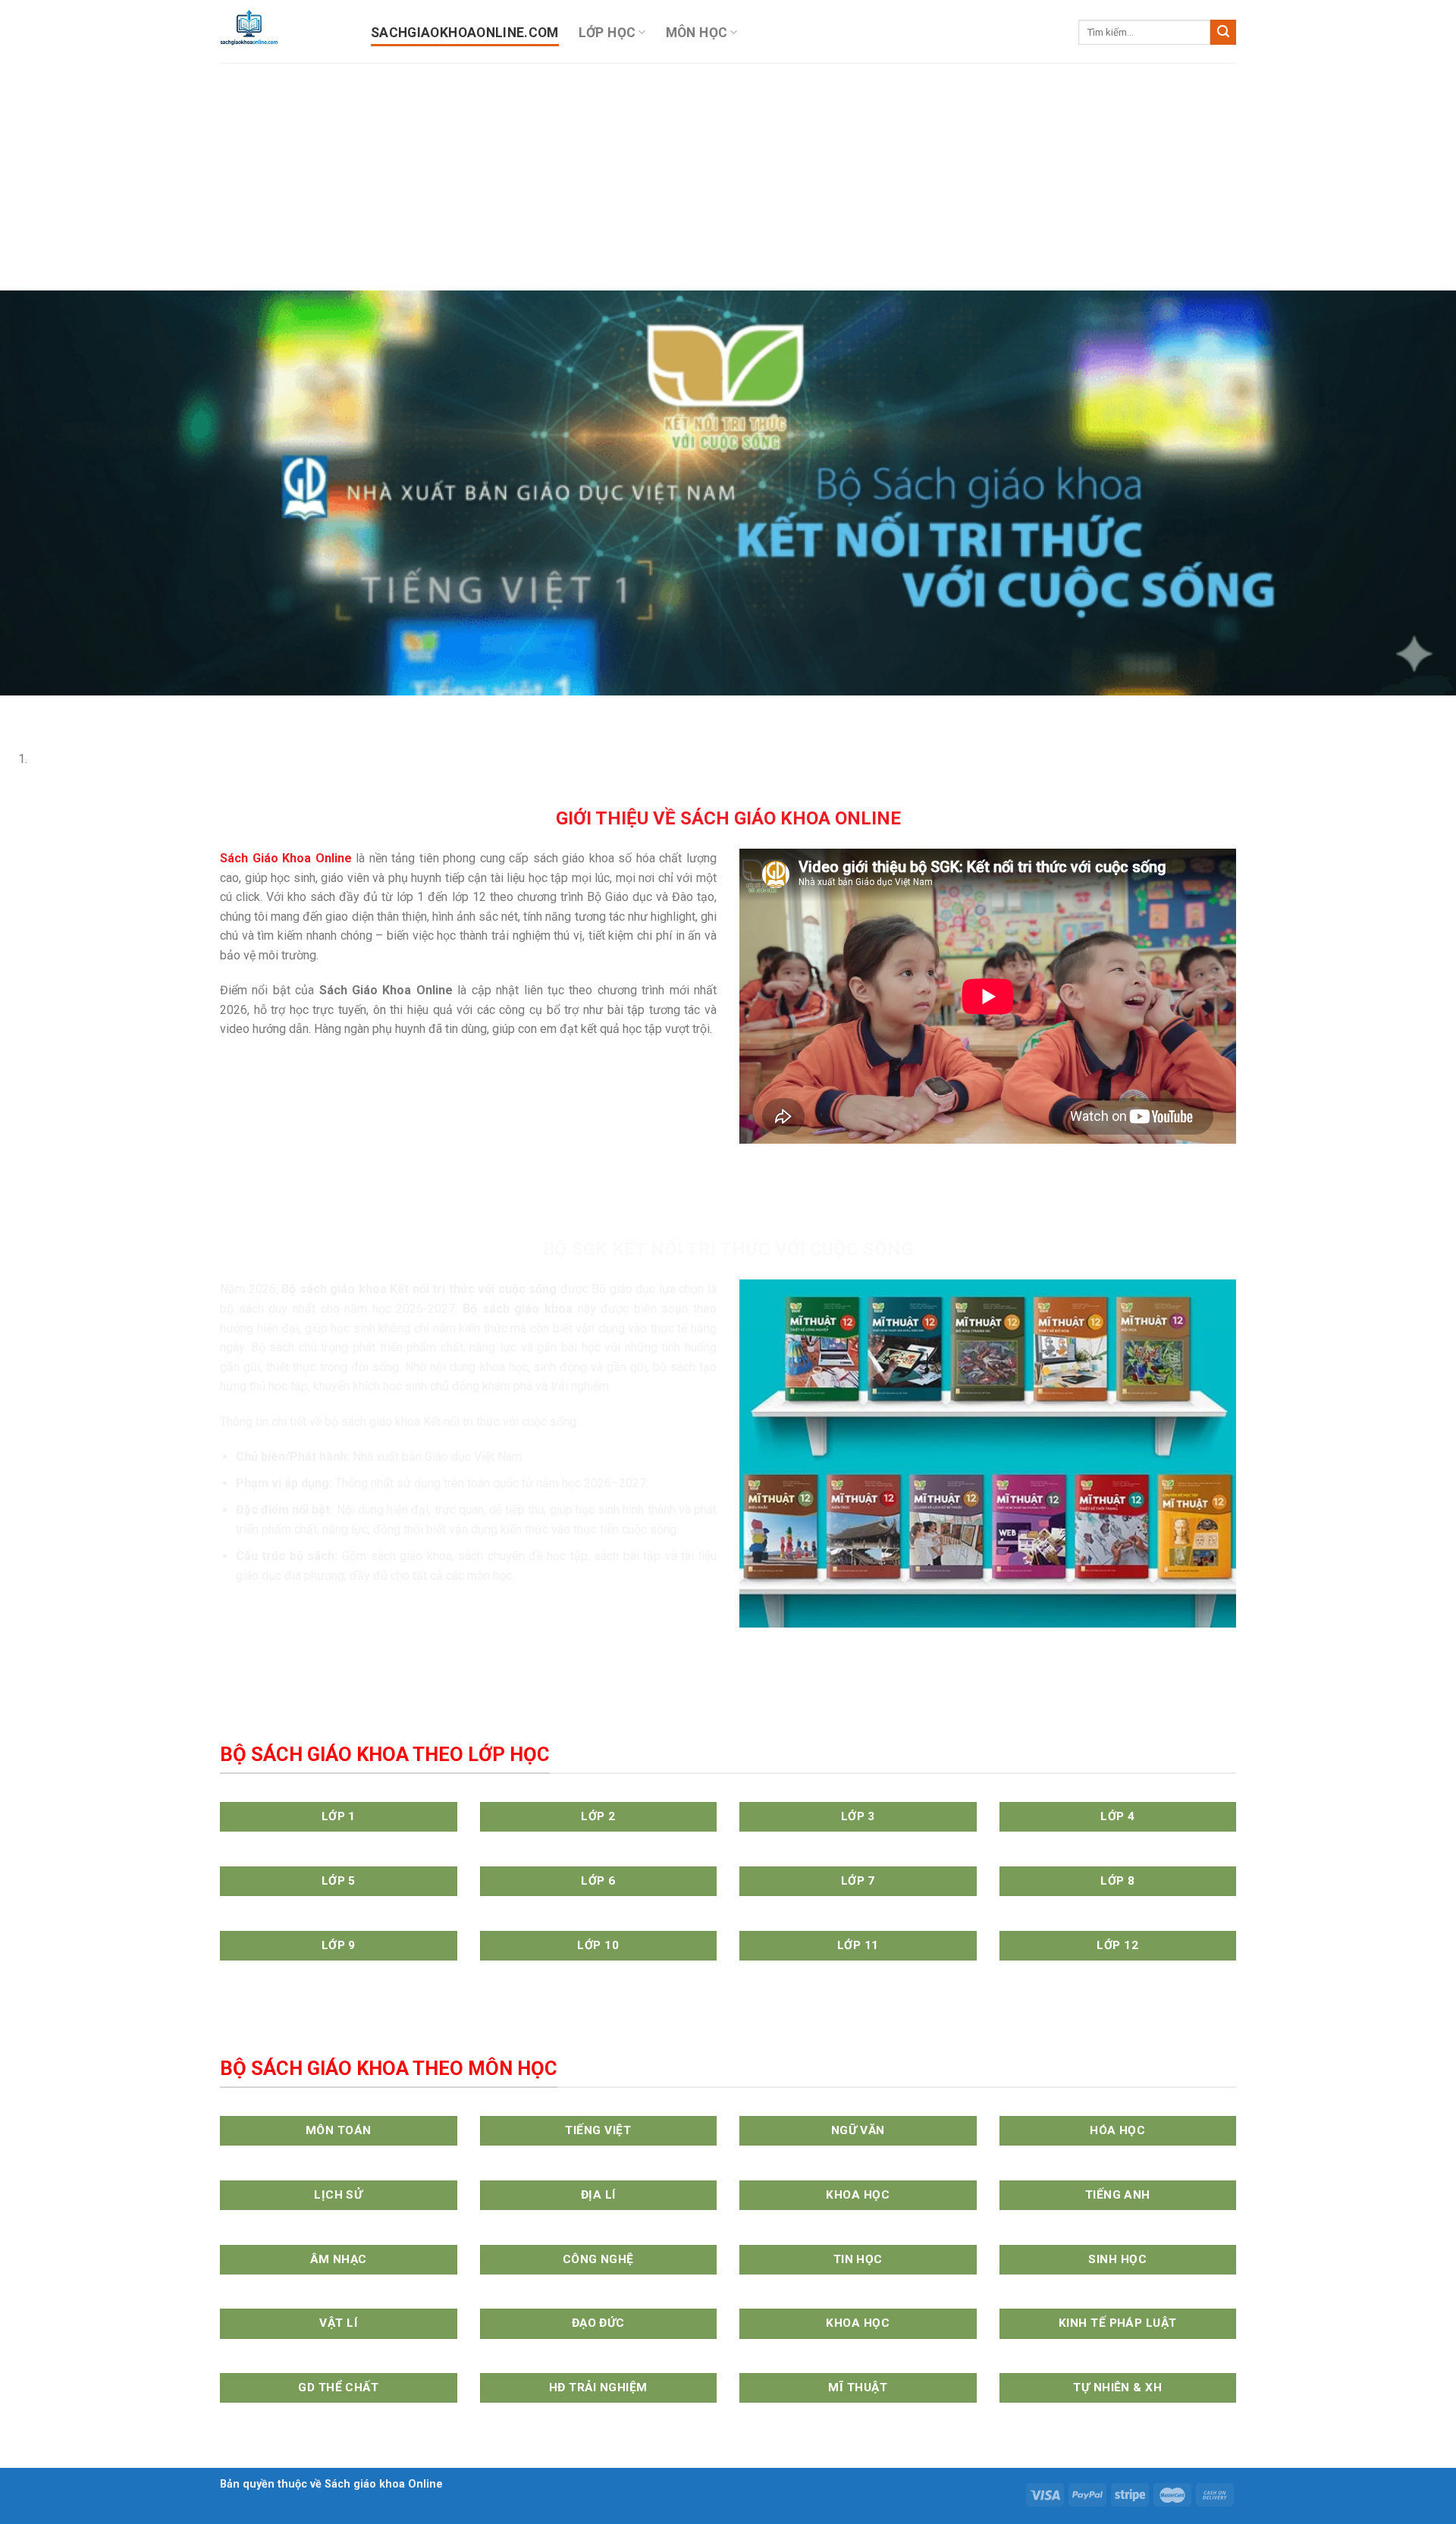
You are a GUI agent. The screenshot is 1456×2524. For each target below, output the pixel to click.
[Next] (56, 710)
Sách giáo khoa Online (384, 2484)
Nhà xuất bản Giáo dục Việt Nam (437, 1457)
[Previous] (15, 710)
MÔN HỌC (697, 33)
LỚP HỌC (607, 33)
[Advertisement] (728, 177)
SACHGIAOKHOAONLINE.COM (465, 33)
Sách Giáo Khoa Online (286, 858)
